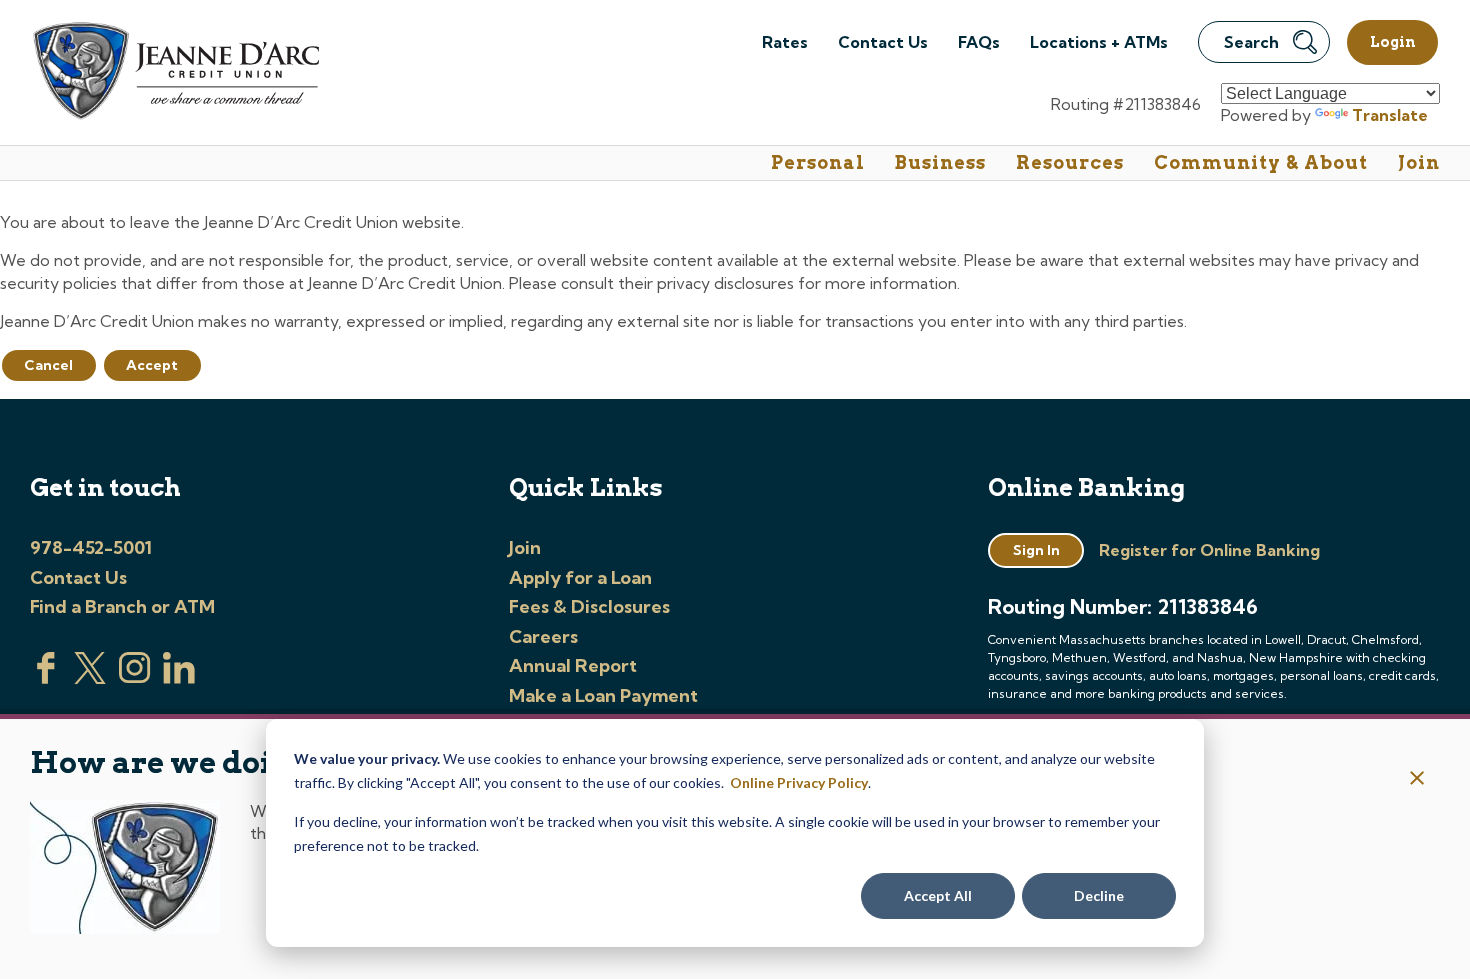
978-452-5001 (91, 547)
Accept (152, 365)
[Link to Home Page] (174, 74)
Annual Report (573, 665)
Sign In (1036, 550)
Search (1251, 42)
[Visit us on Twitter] (90, 678)
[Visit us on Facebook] (46, 678)
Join (1419, 162)
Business (940, 162)
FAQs (979, 42)
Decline (1099, 895)
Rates (785, 42)
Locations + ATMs (1099, 42)
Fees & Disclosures (589, 606)
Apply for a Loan (580, 577)
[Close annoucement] (1417, 779)
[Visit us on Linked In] (179, 678)
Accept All (938, 895)
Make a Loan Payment (603, 695)
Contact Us (883, 42)
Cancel (48, 365)
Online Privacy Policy (799, 782)
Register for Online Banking (1209, 550)
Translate (1390, 115)
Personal (818, 162)
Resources (1070, 162)
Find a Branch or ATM (122, 606)
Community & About (1261, 162)
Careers (543, 636)
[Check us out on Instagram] (135, 678)
